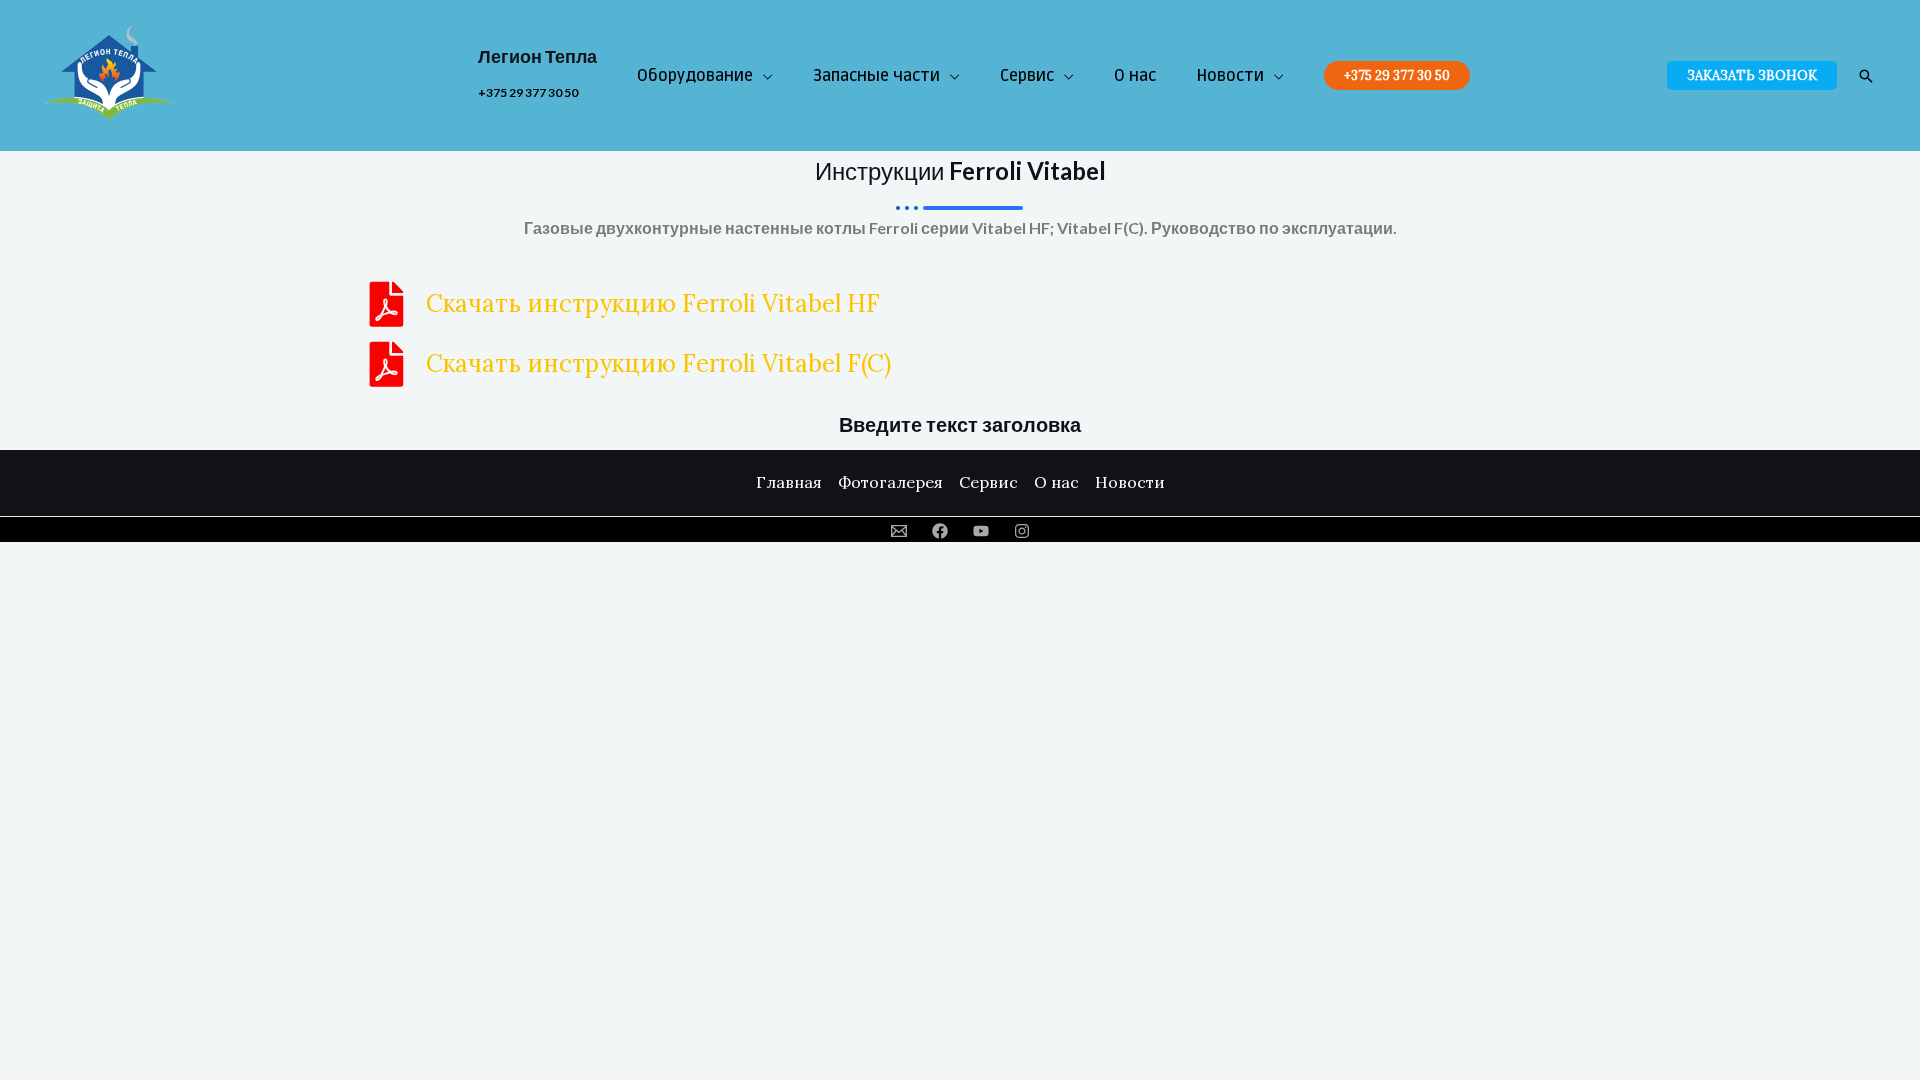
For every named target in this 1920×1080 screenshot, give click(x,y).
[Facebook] (940, 531)
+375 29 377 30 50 (528, 92)
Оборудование (695, 76)
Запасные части (876, 76)
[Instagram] (1022, 531)
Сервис (1027, 76)
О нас (1135, 76)
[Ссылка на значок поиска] (1866, 76)
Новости (1230, 76)
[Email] (899, 531)
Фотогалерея (890, 482)
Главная (789, 482)
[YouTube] (981, 531)
